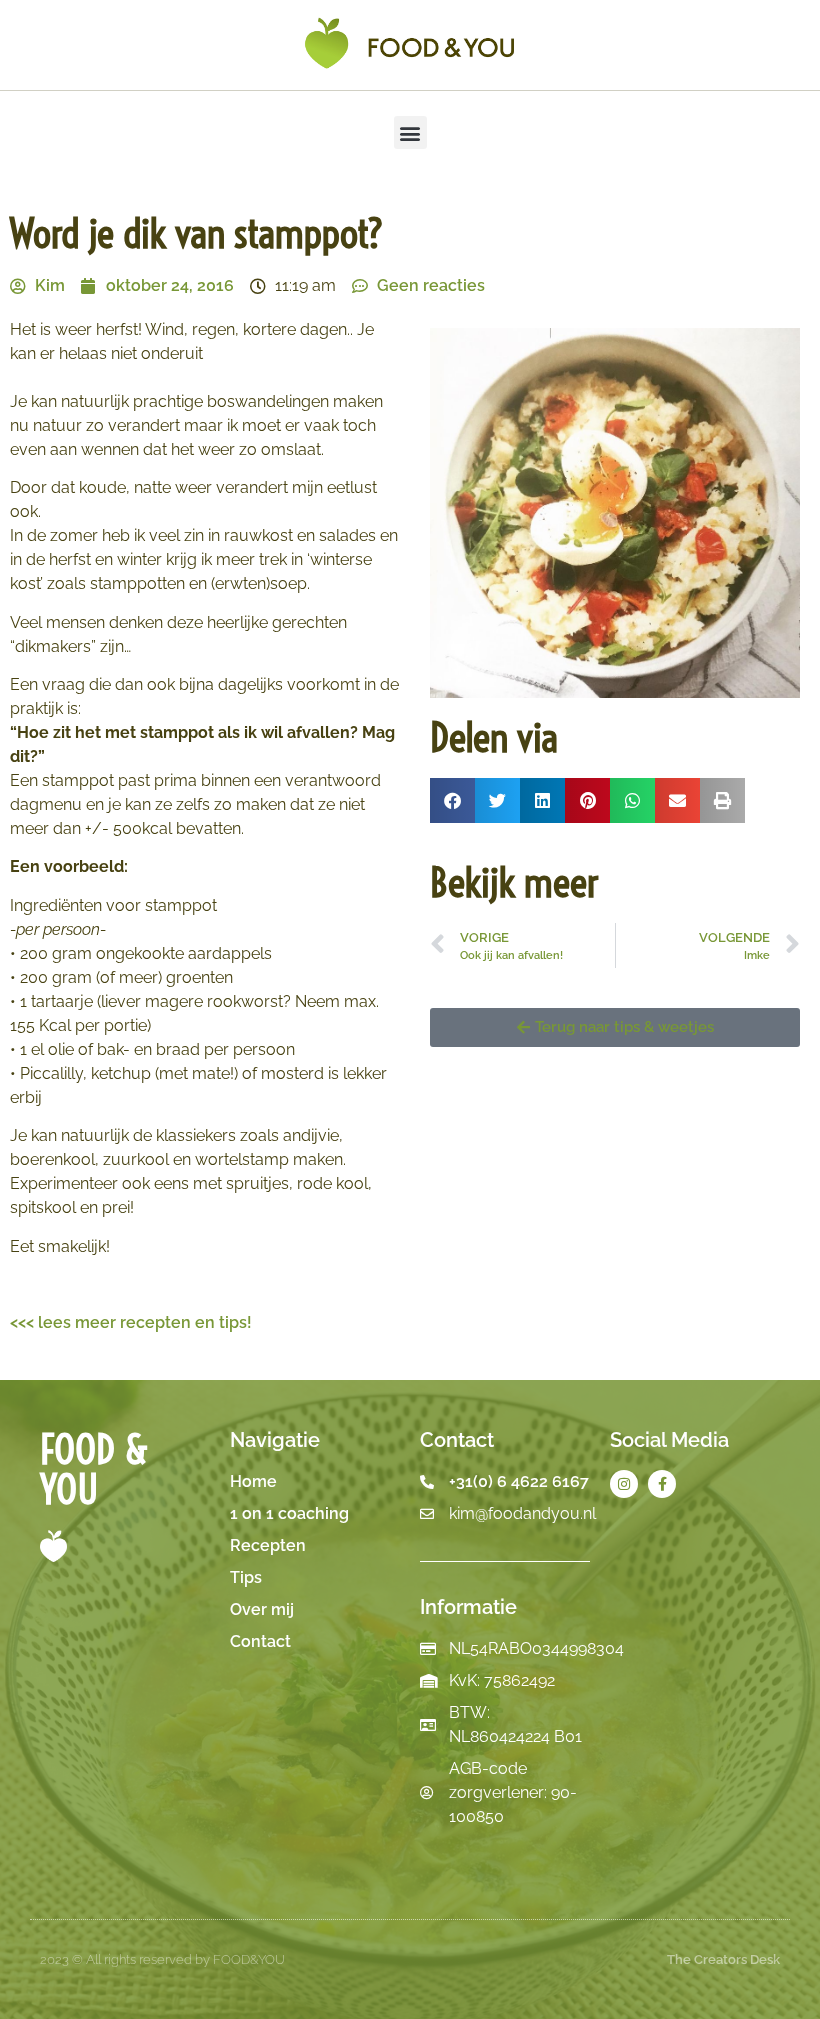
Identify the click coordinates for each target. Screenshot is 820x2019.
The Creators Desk (723, 1959)
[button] (410, 132)
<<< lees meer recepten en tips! (131, 1322)
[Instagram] (624, 1484)
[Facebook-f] (662, 1484)
